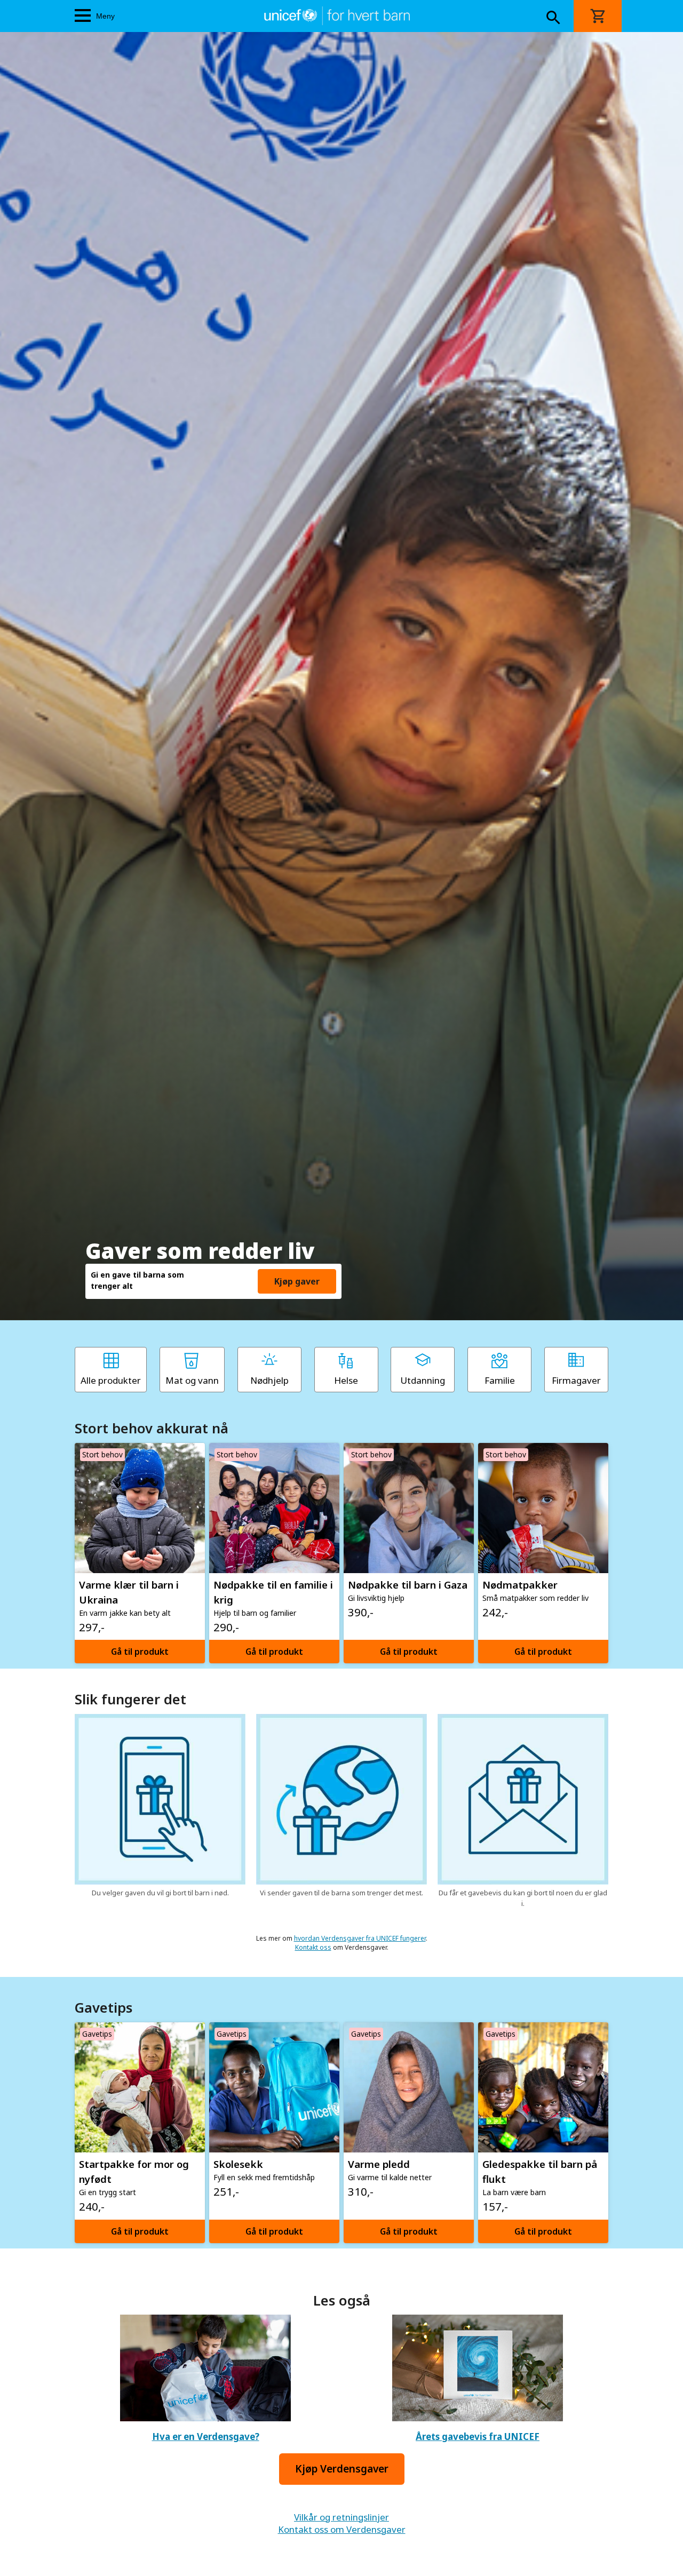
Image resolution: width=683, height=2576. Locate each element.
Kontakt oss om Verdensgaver (342, 2529)
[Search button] (554, 19)
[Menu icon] (83, 16)
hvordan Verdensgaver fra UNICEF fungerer (360, 1938)
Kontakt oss (313, 1947)
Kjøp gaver (297, 1281)
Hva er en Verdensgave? (206, 2437)
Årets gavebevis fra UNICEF (478, 2437)
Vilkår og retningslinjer (341, 2517)
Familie (500, 1380)
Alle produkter (111, 1380)
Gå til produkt (140, 1652)
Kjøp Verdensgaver (342, 2469)
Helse (346, 1380)
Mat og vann (192, 1380)
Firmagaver (576, 1380)
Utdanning (423, 1380)
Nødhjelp (269, 1380)
